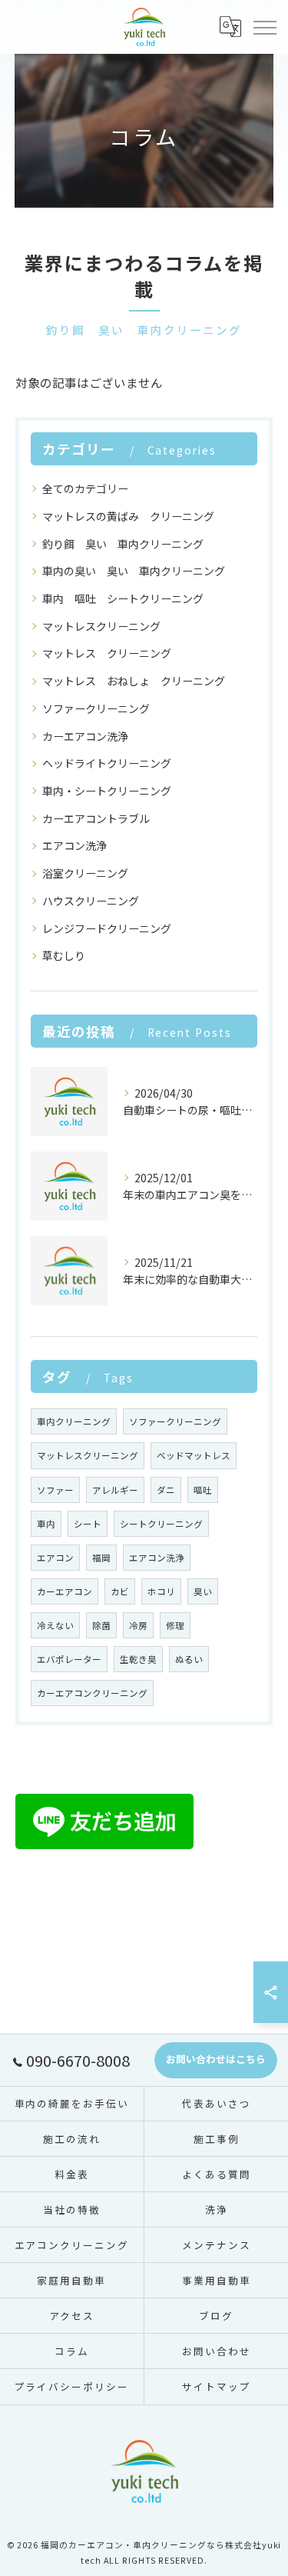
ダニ (166, 1490)
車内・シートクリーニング (107, 791)
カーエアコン (65, 1591)
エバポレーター (69, 1659)
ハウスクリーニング (91, 901)
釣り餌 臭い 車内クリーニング (123, 544)
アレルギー (115, 1490)
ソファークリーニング (96, 708)
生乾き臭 (138, 1659)
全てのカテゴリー (85, 488)
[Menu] (264, 27)
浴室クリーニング (85, 873)
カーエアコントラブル (96, 818)
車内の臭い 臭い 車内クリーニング (134, 571)
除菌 (101, 1625)
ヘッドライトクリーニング (107, 763)
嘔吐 (203, 1490)
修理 (175, 1625)
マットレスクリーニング (101, 626)
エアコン (55, 1558)
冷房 (138, 1625)
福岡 (101, 1558)
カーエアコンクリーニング (92, 1693)
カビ (120, 1591)
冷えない (55, 1625)
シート (88, 1524)
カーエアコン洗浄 (85, 736)
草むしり (64, 955)
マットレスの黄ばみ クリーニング (128, 516)
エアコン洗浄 (74, 845)
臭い (203, 1591)
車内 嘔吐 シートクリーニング (123, 598)
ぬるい (189, 1659)
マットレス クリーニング (107, 653)
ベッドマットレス (194, 1455)
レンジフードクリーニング (107, 928)
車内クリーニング (74, 1421)
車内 (46, 1524)
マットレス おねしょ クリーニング (134, 681)
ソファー (55, 1490)
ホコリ (161, 1591)
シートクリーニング (161, 1524)
